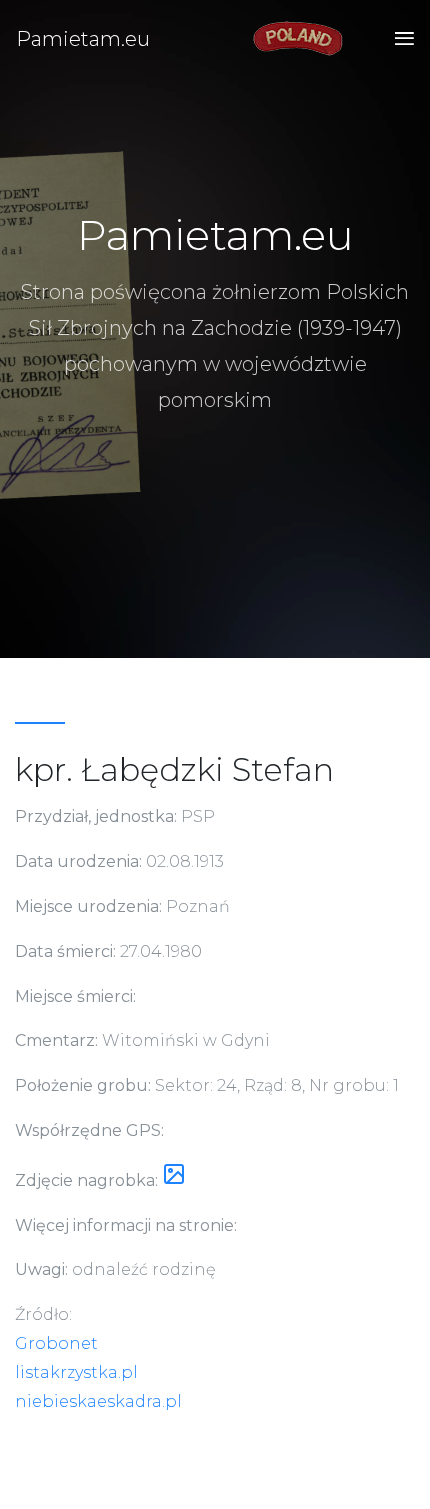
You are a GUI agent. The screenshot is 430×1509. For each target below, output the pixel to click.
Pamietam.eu (83, 39)
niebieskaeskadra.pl (98, 1401)
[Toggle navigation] (398, 39)
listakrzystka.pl (76, 1372)
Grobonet (56, 1343)
